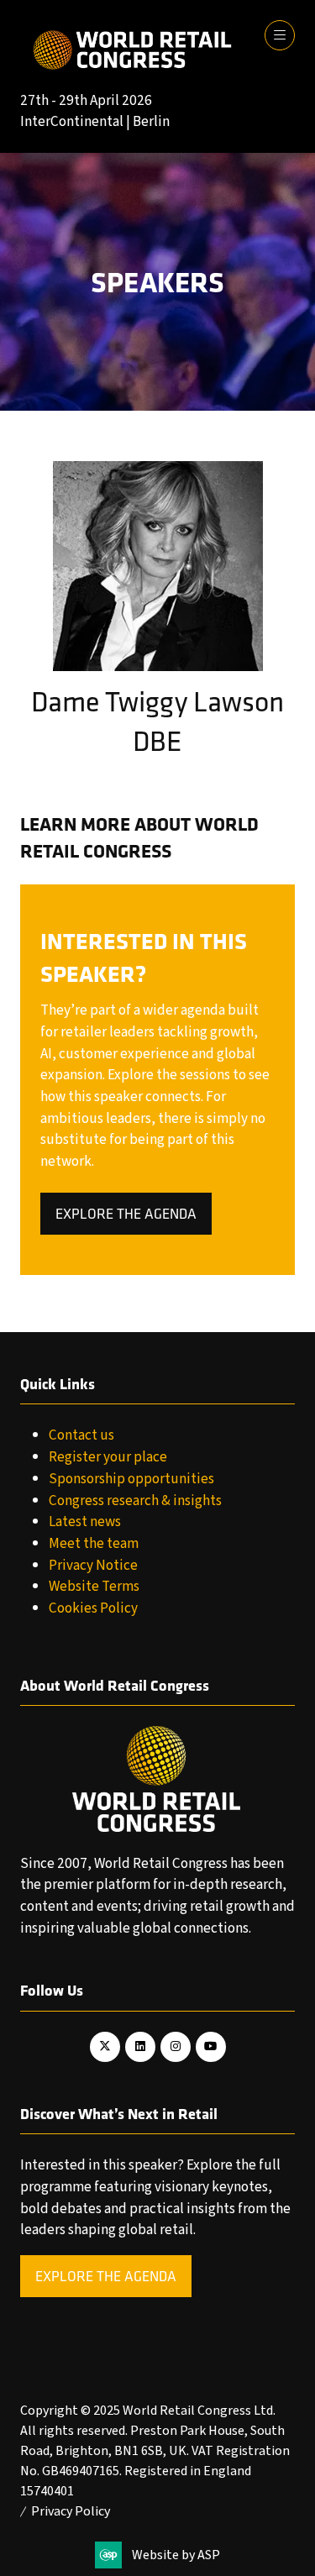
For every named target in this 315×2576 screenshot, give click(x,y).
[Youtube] (211, 2047)
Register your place (108, 1457)
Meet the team (94, 1543)
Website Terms (94, 1586)
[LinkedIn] (140, 2047)
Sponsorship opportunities (131, 1479)
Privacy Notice (93, 1565)
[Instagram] (176, 2047)
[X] (105, 2047)
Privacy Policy (71, 2511)
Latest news (85, 1521)
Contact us (81, 1435)
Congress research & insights (135, 1500)
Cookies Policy (93, 1608)
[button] (280, 35)
